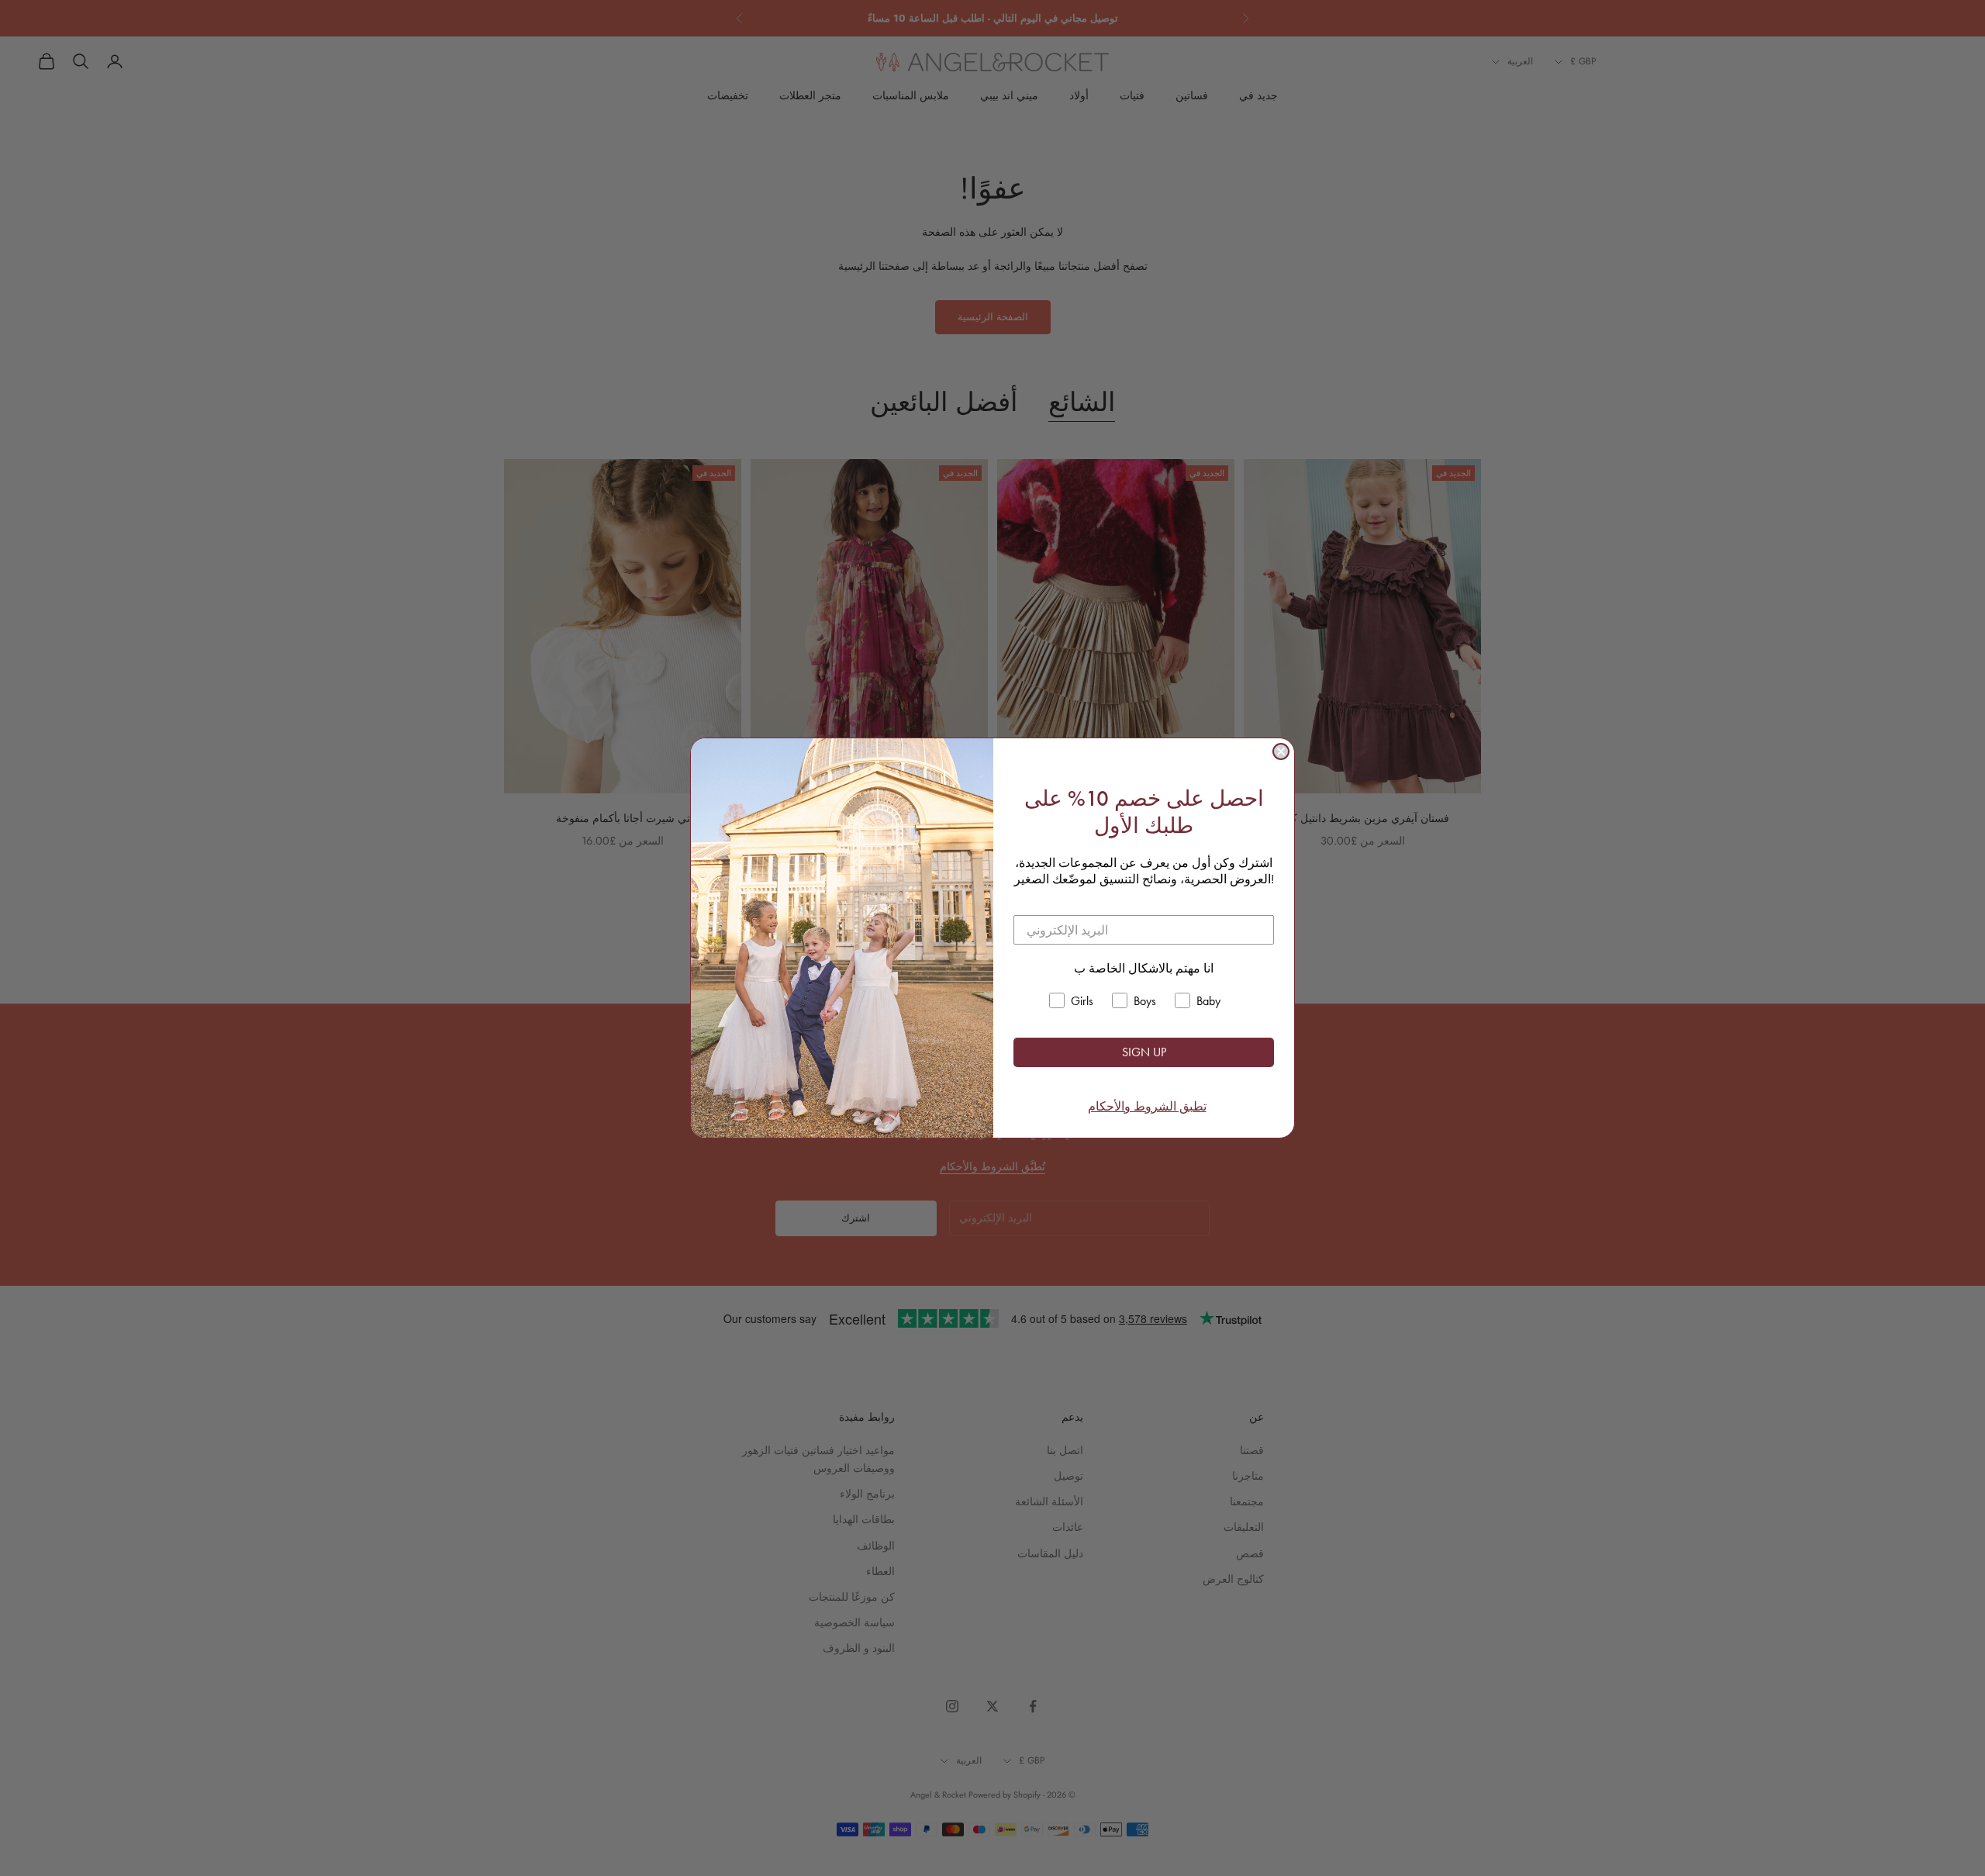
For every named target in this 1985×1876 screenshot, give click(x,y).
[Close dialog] (1281, 751)
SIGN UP (1144, 1052)
